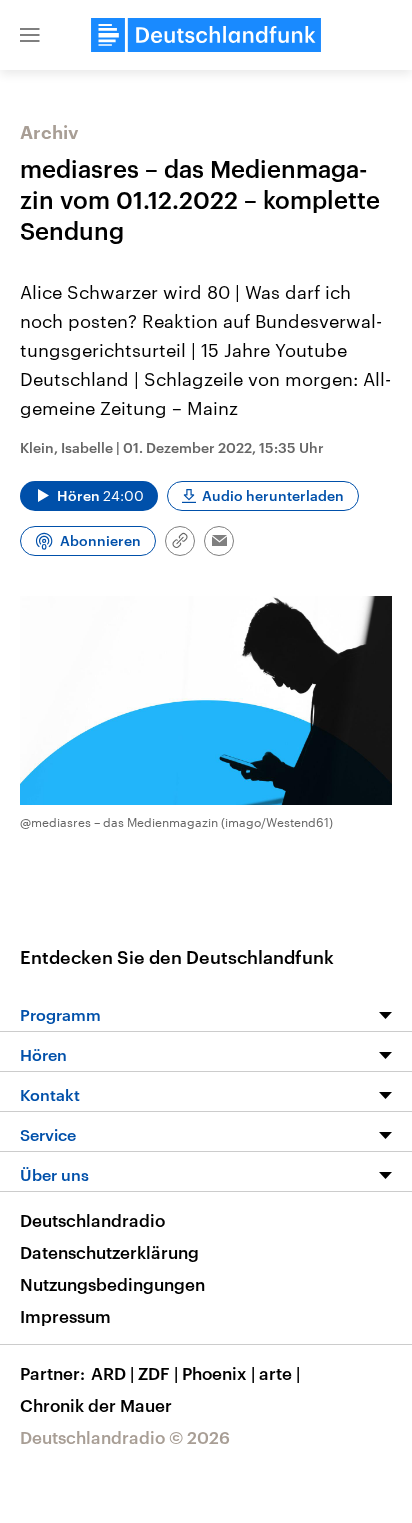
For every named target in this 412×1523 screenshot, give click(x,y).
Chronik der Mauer (96, 1405)
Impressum (65, 1316)
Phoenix (218, 1373)
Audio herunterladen (273, 495)
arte (279, 1373)
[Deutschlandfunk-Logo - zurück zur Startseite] (206, 35)
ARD (112, 1373)
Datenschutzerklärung (109, 1252)
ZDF (158, 1373)
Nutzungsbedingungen (112, 1284)
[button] (30, 35)
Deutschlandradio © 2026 (125, 1437)
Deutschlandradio (92, 1220)
